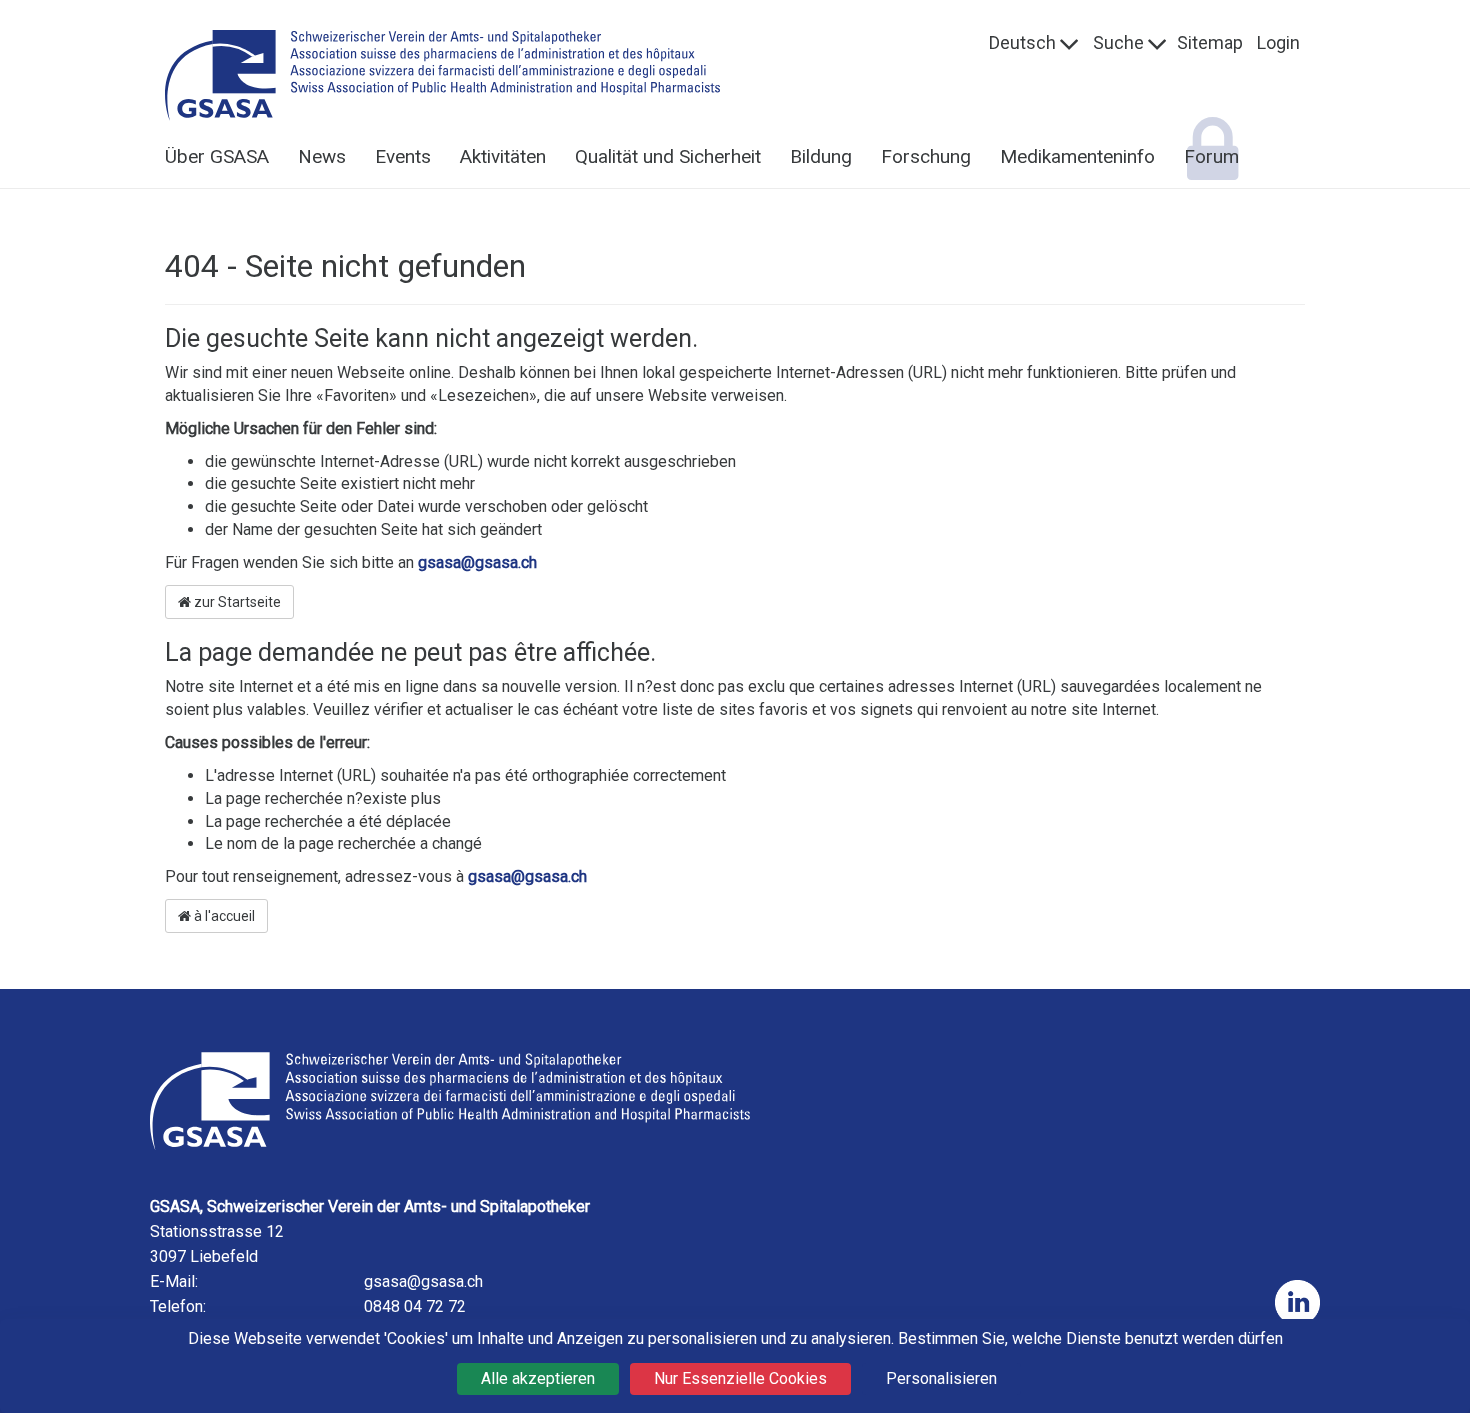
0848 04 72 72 (415, 1306)
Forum (1211, 156)
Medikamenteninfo (1077, 156)
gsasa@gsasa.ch (477, 562)
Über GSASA (217, 156)
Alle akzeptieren (538, 1378)
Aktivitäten (503, 156)
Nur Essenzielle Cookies (740, 1378)
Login (1278, 42)
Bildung (821, 156)
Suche (1118, 42)
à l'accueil (223, 916)
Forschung (926, 156)
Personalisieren (941, 1378)
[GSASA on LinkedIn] (1297, 1302)
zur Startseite (236, 602)
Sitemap (1210, 42)
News (322, 156)
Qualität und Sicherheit (668, 156)
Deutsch (1022, 42)
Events (403, 156)
